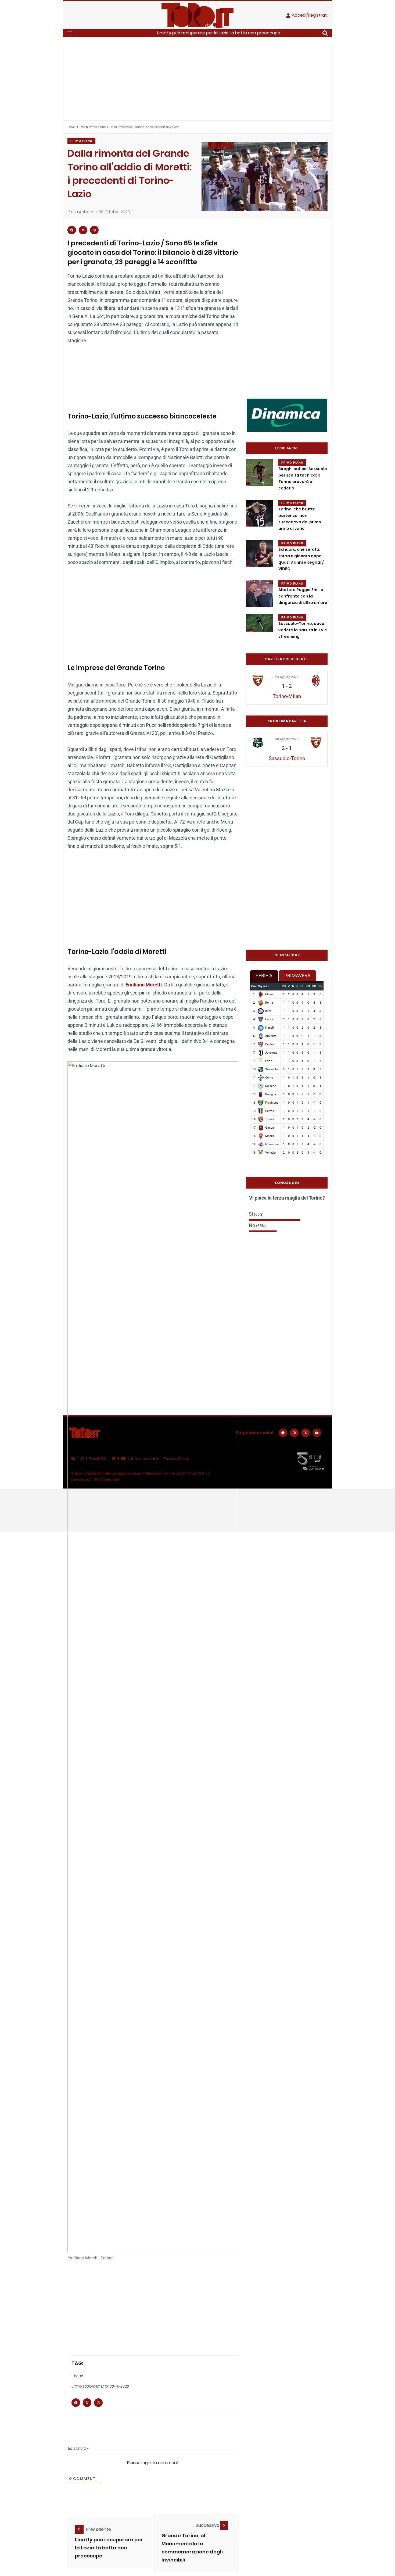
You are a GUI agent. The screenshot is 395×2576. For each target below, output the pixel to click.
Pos (254, 986)
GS (308, 986)
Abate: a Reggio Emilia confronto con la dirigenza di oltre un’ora (303, 596)
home (78, 2375)
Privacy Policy (176, 1459)
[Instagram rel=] (294, 1433)
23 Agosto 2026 (287, 677)
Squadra (264, 986)
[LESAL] (287, 415)
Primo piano (97, 127)
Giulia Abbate (80, 212)
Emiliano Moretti (143, 985)
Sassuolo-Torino (287, 758)
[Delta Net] (310, 1461)
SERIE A (264, 976)
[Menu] (70, 33)
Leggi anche (287, 448)
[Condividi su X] (83, 230)
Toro (82, 127)
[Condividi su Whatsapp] (94, 230)
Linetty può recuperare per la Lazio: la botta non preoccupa (219, 33)
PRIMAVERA (297, 976)
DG (314, 986)
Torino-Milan (287, 696)
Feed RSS (98, 1459)
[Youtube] (317, 1433)
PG (284, 986)
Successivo (208, 2525)
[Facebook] (283, 1433)
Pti (320, 986)
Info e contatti (145, 1459)
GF (302, 986)
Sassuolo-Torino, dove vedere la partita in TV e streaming (303, 630)
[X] (306, 1433)
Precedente (99, 2529)
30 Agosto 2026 (287, 739)
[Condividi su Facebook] (72, 230)
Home (71, 127)
